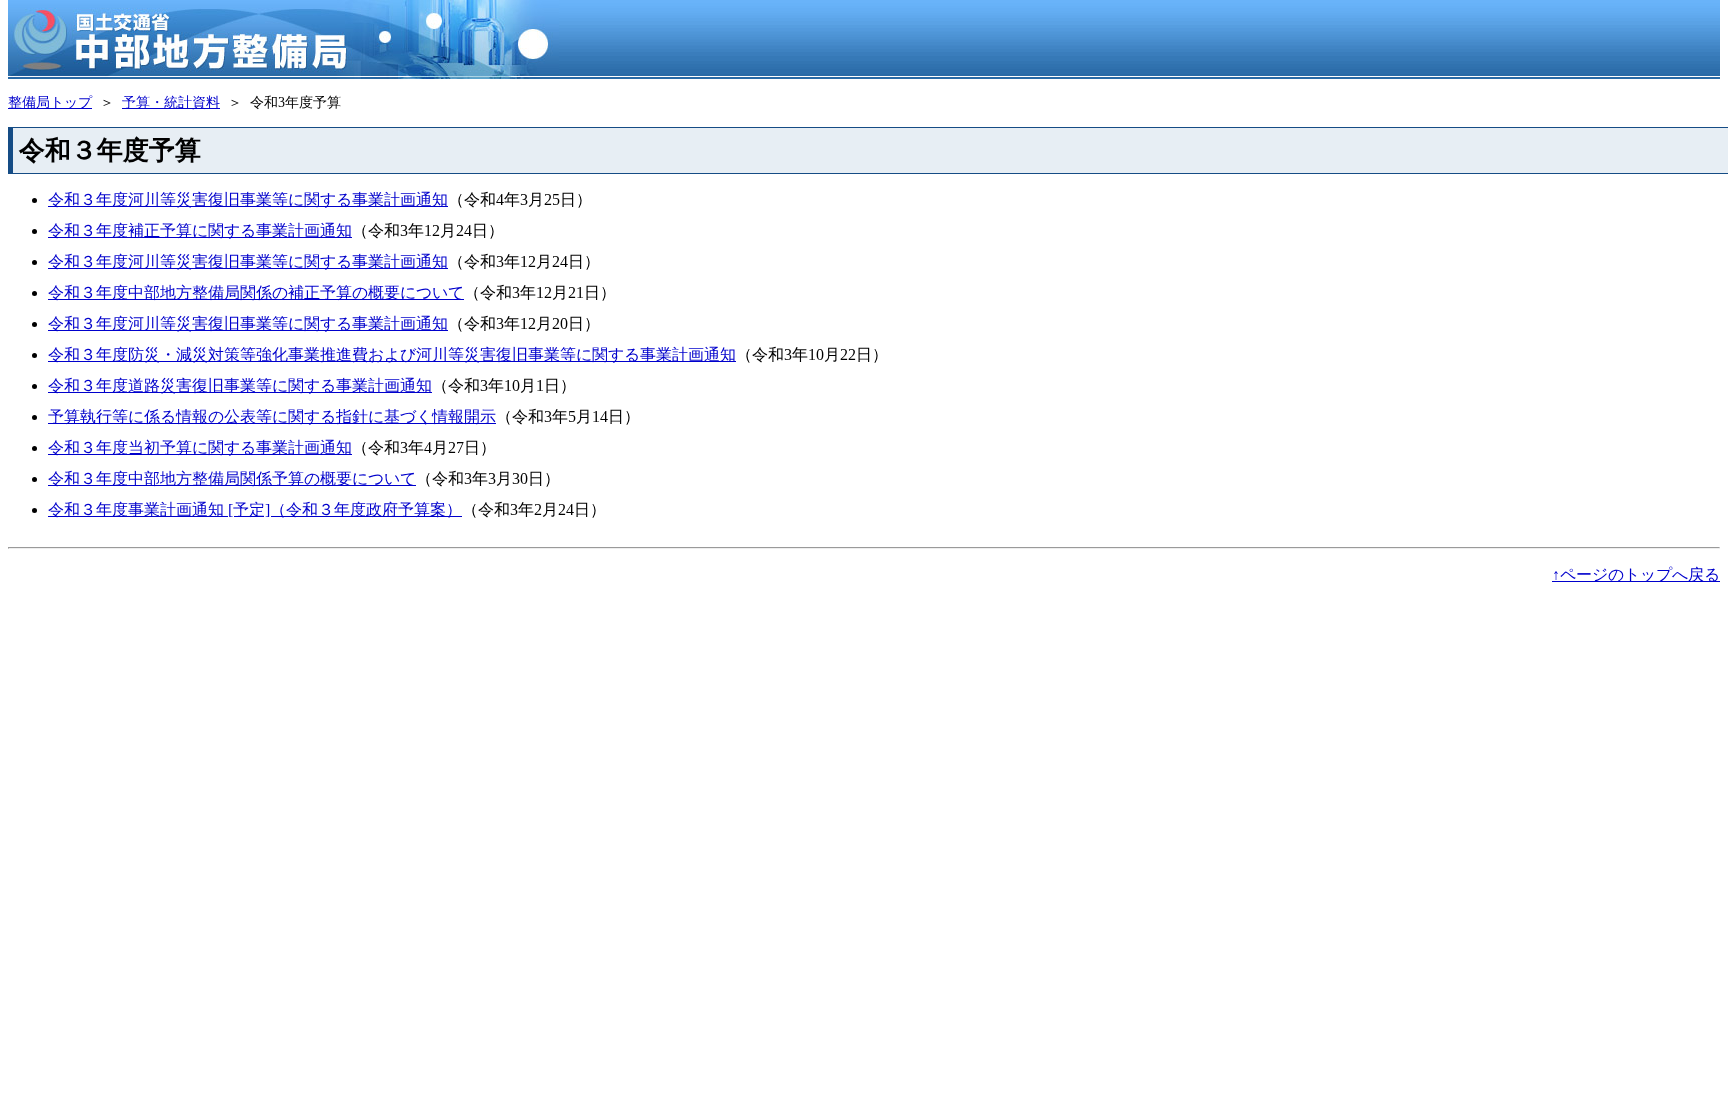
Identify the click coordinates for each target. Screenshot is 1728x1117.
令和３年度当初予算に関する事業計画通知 (200, 447)
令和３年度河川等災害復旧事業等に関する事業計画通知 (248, 199)
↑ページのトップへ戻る (1636, 574)
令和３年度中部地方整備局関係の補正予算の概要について (256, 292)
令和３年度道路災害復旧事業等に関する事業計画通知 (240, 385)
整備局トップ (50, 102)
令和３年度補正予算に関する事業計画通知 (200, 230)
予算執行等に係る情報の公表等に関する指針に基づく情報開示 (272, 416)
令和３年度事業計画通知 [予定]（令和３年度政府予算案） (255, 509)
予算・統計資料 (171, 102)
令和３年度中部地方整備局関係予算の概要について (232, 478)
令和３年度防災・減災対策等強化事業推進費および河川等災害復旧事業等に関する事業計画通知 (392, 354)
